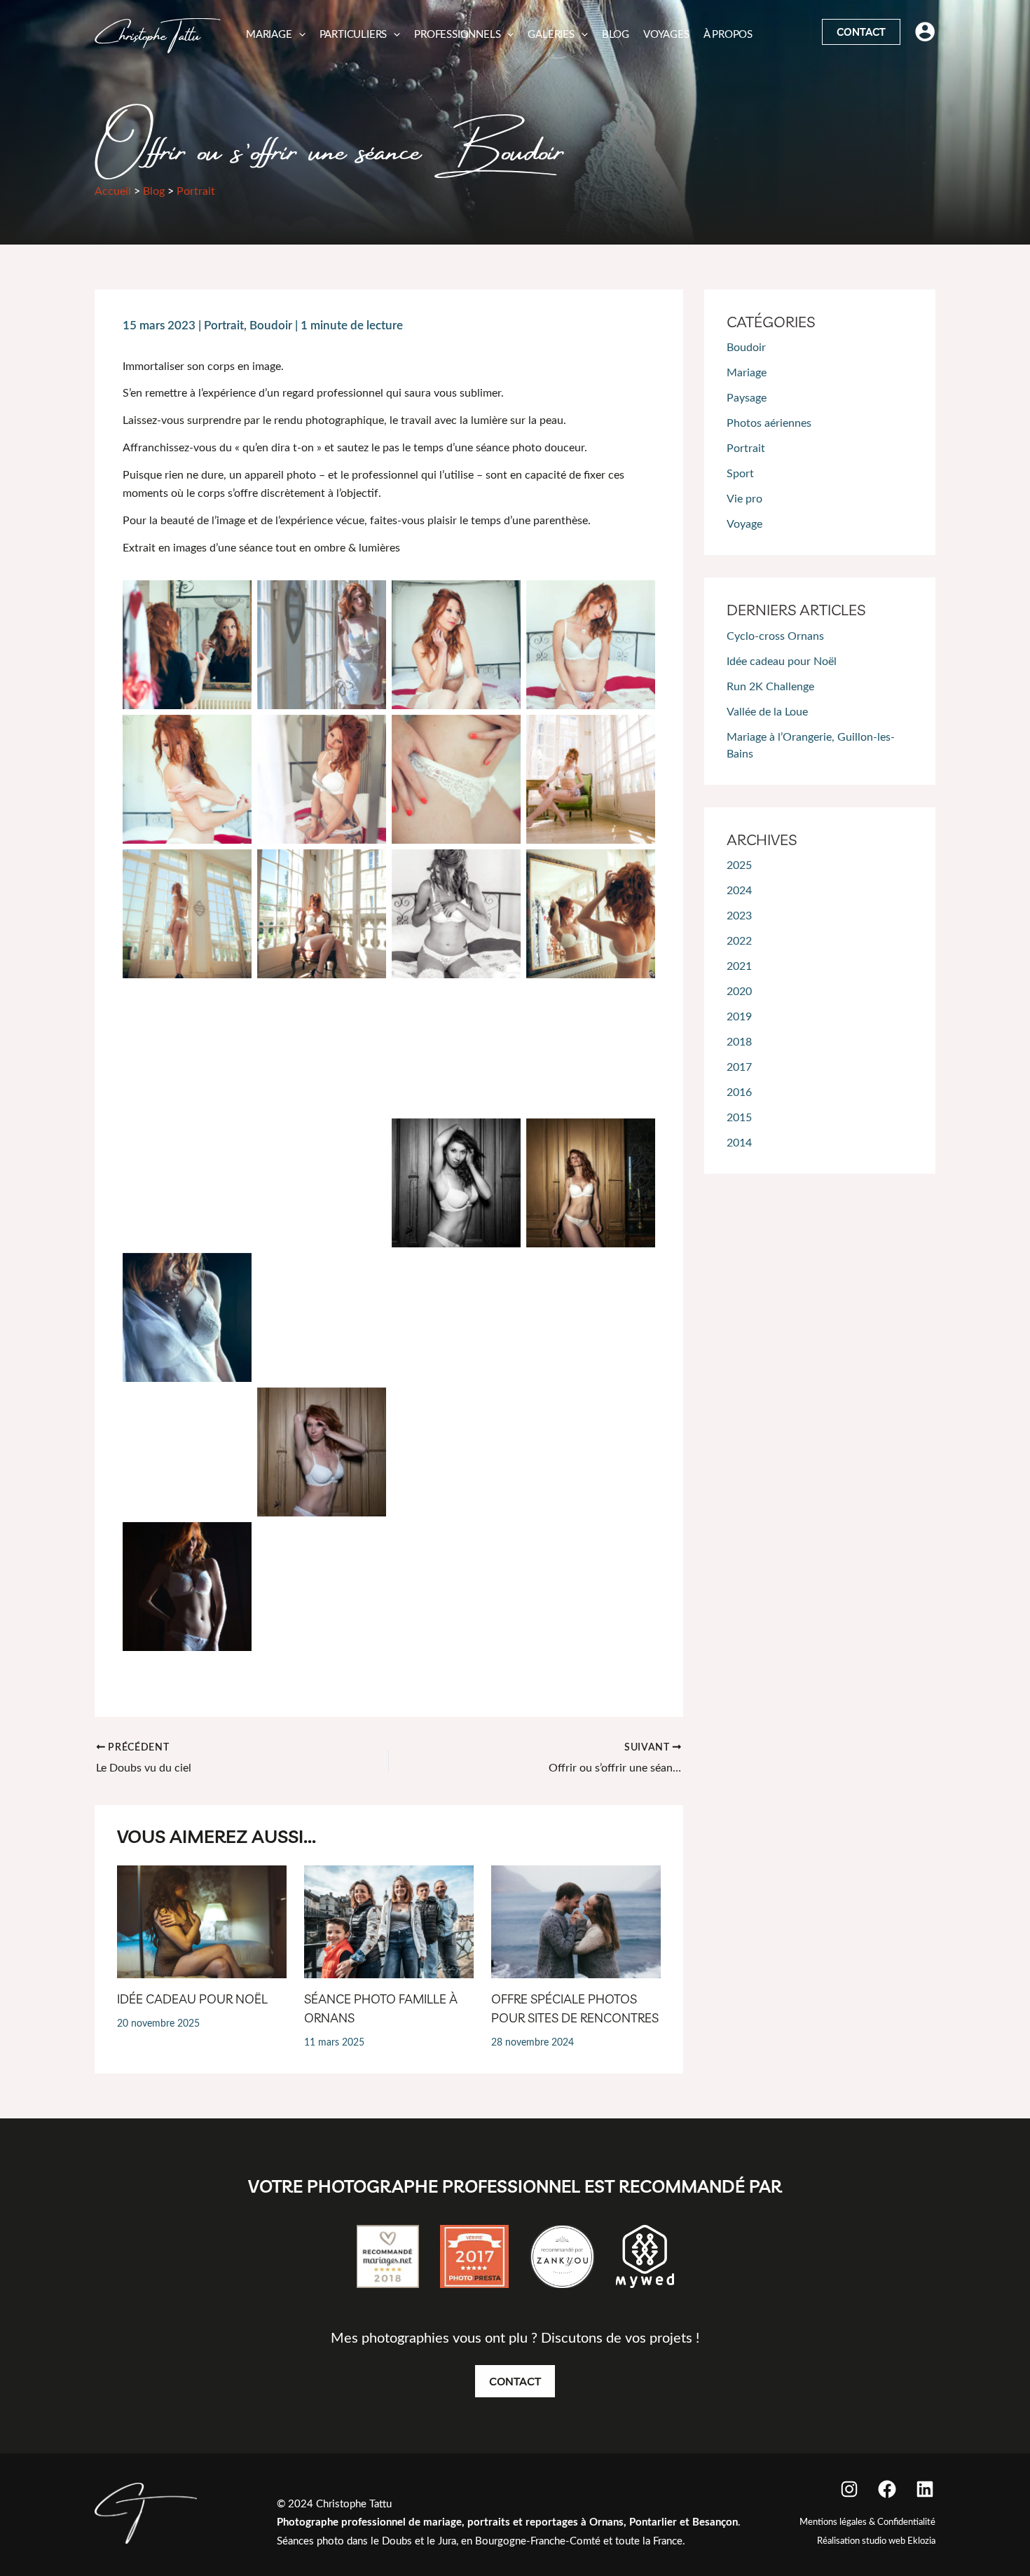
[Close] (1013, 17)
